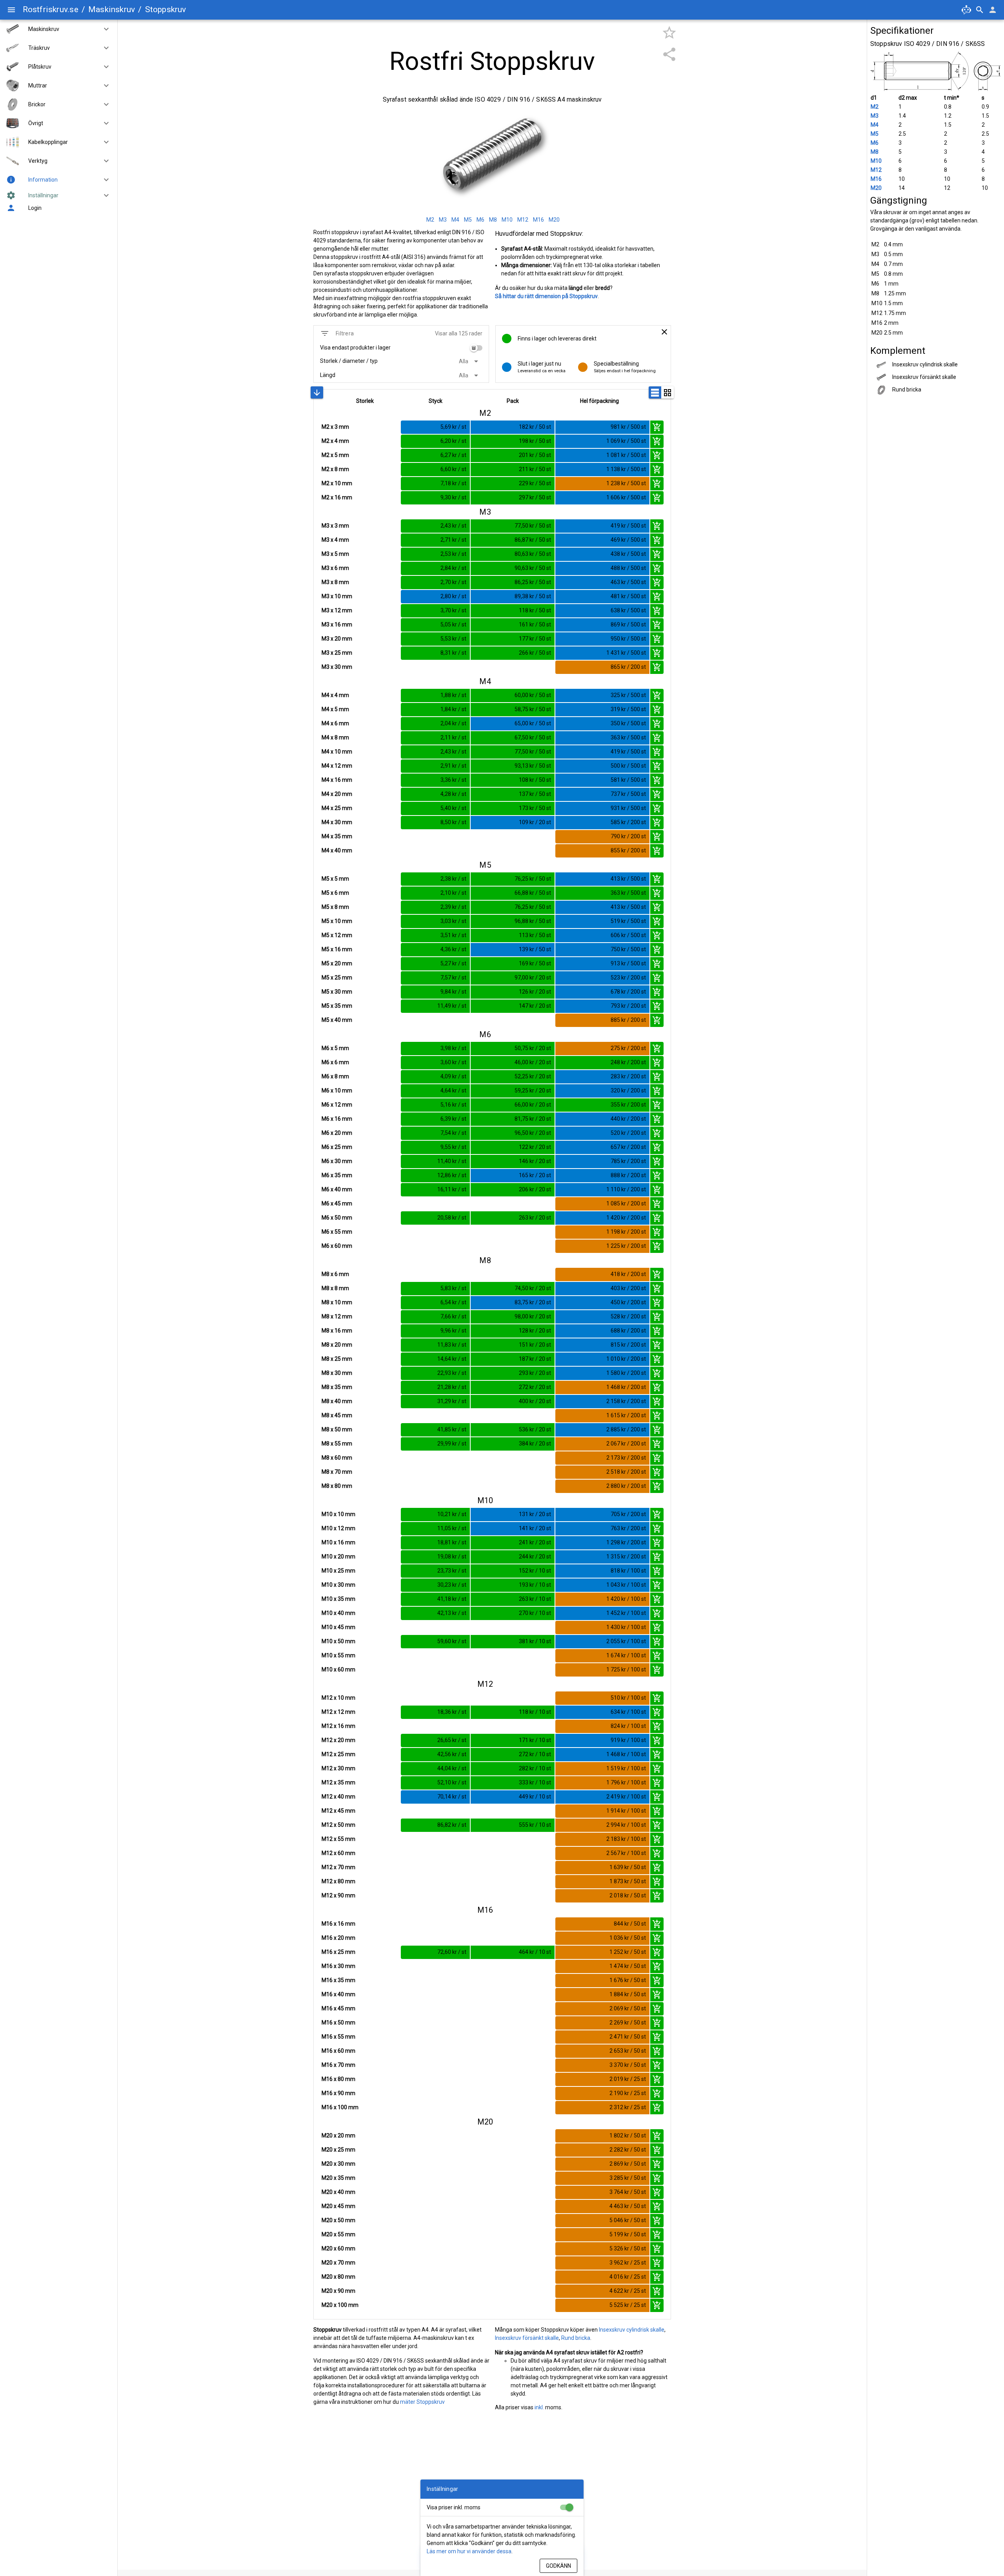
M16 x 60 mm (338, 2051)
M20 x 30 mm (338, 2164)
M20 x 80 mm (338, 2277)
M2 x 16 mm (337, 497)
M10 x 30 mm (338, 1585)
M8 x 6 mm (335, 1274)
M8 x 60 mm (337, 1458)
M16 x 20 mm (338, 1938)
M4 (875, 125)
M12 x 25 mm (338, 1754)
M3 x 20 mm (337, 639)
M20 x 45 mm (338, 2206)
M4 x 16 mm (337, 780)
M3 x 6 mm (335, 568)
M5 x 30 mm (337, 992)
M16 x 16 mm (338, 1924)
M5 (875, 134)
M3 (875, 116)
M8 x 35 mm (337, 1387)
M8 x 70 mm (337, 1472)
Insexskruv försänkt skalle (527, 2338)
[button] (103, 29)
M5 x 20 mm (337, 963)
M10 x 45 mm (338, 1627)
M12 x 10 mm (338, 1698)
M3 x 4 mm (335, 540)
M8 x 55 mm (337, 1444)
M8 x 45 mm (337, 1415)
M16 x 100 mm (340, 2107)
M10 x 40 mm (338, 1613)
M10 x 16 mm (338, 1542)
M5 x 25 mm (337, 978)
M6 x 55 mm (337, 1232)
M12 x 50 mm (338, 1825)
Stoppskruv (166, 9)
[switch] (476, 348)
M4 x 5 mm (335, 709)
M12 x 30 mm (338, 1768)
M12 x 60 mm (338, 1853)
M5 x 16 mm (337, 949)
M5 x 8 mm (335, 907)
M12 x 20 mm (338, 1740)
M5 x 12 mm (337, 935)
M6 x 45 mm (337, 1203)
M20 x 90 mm (338, 2291)
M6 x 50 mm (337, 1218)
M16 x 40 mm (338, 1994)
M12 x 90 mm (338, 1895)
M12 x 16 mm (338, 1726)
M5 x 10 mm (337, 921)
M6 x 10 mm (337, 1090)
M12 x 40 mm (338, 1797)
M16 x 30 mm (338, 1966)
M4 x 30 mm (337, 822)
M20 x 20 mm (338, 2135)
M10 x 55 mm (338, 1655)
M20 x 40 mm (338, 2192)
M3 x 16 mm (337, 624)
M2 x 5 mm (335, 455)
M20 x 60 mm (338, 2248)
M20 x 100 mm (340, 2305)
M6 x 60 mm (337, 1246)
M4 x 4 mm (335, 695)
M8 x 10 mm (337, 1302)
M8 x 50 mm (337, 1429)
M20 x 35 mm (338, 2178)
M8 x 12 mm (337, 1316)
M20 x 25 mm (338, 2150)
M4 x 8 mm (335, 737)
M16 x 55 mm (338, 2037)
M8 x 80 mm (337, 1486)
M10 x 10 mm (338, 1514)
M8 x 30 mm (337, 1373)
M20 (876, 188)
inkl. (539, 2407)
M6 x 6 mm (335, 1062)
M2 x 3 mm (335, 427)
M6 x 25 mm (337, 1147)
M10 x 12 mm (338, 1528)
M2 (875, 107)
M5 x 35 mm (337, 1006)
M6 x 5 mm (335, 1048)
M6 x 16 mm (337, 1119)
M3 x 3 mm (335, 526)
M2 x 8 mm (335, 469)
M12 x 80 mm (338, 1881)
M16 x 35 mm (338, 1980)
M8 (875, 152)
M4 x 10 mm (337, 752)
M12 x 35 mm (338, 1782)
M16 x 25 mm (338, 1952)
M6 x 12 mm (337, 1105)
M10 (876, 161)
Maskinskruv (112, 9)
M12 (876, 170)
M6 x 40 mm (337, 1189)
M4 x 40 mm (337, 850)
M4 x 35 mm (337, 836)
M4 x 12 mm (337, 766)
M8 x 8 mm (335, 1288)
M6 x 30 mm (337, 1161)
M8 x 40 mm (337, 1401)
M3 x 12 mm (337, 610)
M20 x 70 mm (338, 2263)
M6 (875, 143)
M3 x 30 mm (337, 667)
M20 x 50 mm (338, 2220)
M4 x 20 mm (337, 794)
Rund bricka (576, 2338)
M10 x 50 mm (338, 1641)
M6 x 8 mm (335, 1076)
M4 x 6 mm (335, 723)
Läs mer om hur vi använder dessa (469, 2551)
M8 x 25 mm (337, 1359)
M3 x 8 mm (335, 582)
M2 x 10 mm (337, 483)
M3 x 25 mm (337, 653)
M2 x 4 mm (335, 441)
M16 (876, 179)
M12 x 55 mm (338, 1839)
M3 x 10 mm (337, 596)
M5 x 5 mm (335, 879)
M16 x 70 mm (338, 2065)
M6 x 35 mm (337, 1175)
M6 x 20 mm (337, 1133)
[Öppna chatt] (966, 10)
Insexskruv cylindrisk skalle (632, 2330)
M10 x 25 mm (338, 1571)
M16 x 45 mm (338, 2008)
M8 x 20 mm (337, 1345)
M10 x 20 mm (338, 1557)
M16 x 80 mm (338, 2079)
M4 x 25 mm (337, 808)
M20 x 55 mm (338, 2234)
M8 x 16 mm (337, 1331)
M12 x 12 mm (338, 1712)
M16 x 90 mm (338, 2093)
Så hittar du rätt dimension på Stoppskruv (546, 296)
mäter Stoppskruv (422, 2402)
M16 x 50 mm (338, 2023)
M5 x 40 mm (337, 1020)
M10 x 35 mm (338, 1599)
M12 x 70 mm (338, 1867)
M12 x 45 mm (338, 1811)
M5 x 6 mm (335, 893)
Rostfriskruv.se (51, 9)
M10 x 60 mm (338, 1669)
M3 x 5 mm (335, 554)
